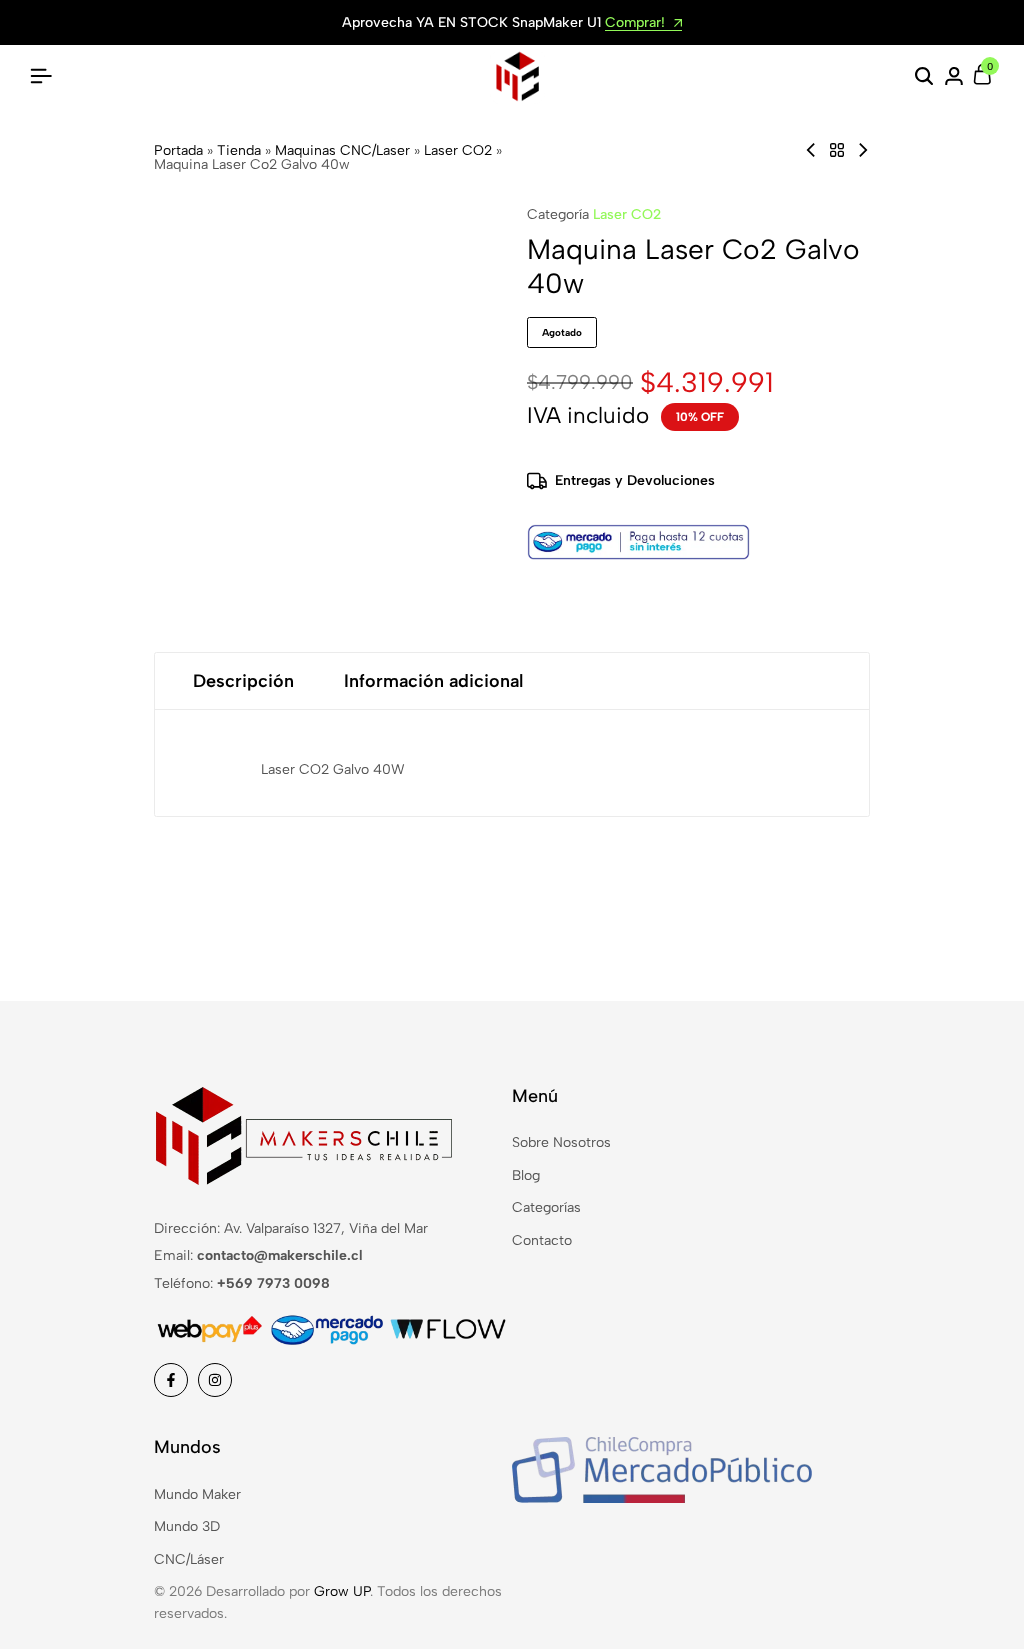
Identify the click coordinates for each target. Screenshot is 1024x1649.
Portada (178, 150)
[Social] (171, 1380)
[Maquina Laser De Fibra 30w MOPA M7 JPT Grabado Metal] (811, 150)
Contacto (542, 1240)
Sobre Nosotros (561, 1142)
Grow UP (342, 1591)
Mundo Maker (197, 1494)
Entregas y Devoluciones (635, 480)
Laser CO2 (458, 150)
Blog (526, 1175)
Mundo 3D (187, 1526)
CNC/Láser (189, 1559)
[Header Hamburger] (41, 76)
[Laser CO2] (837, 150)
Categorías (546, 1207)
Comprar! (637, 23)
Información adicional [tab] (433, 681)
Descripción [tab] (243, 681)
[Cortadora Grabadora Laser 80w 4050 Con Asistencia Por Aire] (863, 150)
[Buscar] (924, 77)
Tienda (239, 150)
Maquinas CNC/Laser (342, 150)
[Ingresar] (954, 77)
